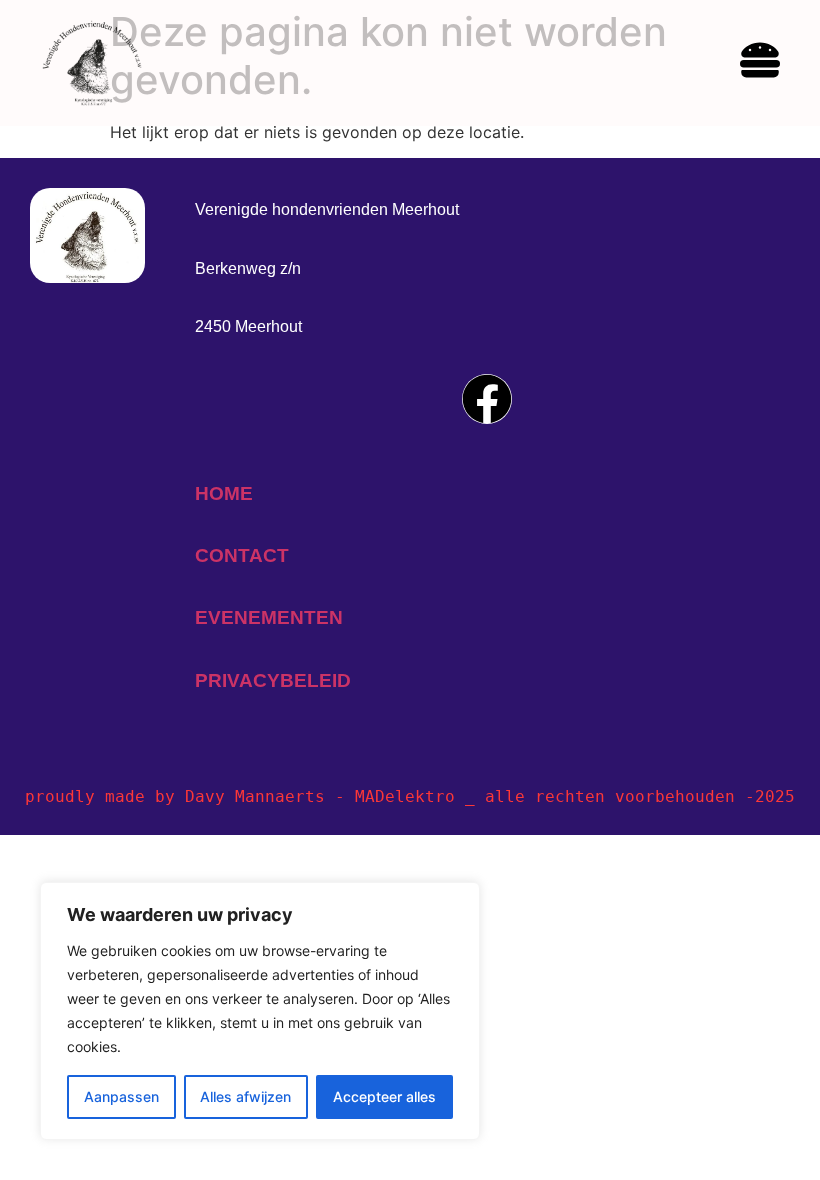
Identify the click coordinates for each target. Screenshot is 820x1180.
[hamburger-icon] (760, 63)
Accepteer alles (384, 1096)
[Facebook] (487, 399)
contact (242, 555)
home (224, 493)
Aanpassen (121, 1096)
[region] (260, 1011)
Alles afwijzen (245, 1096)
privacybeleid (273, 680)
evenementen (269, 617)
